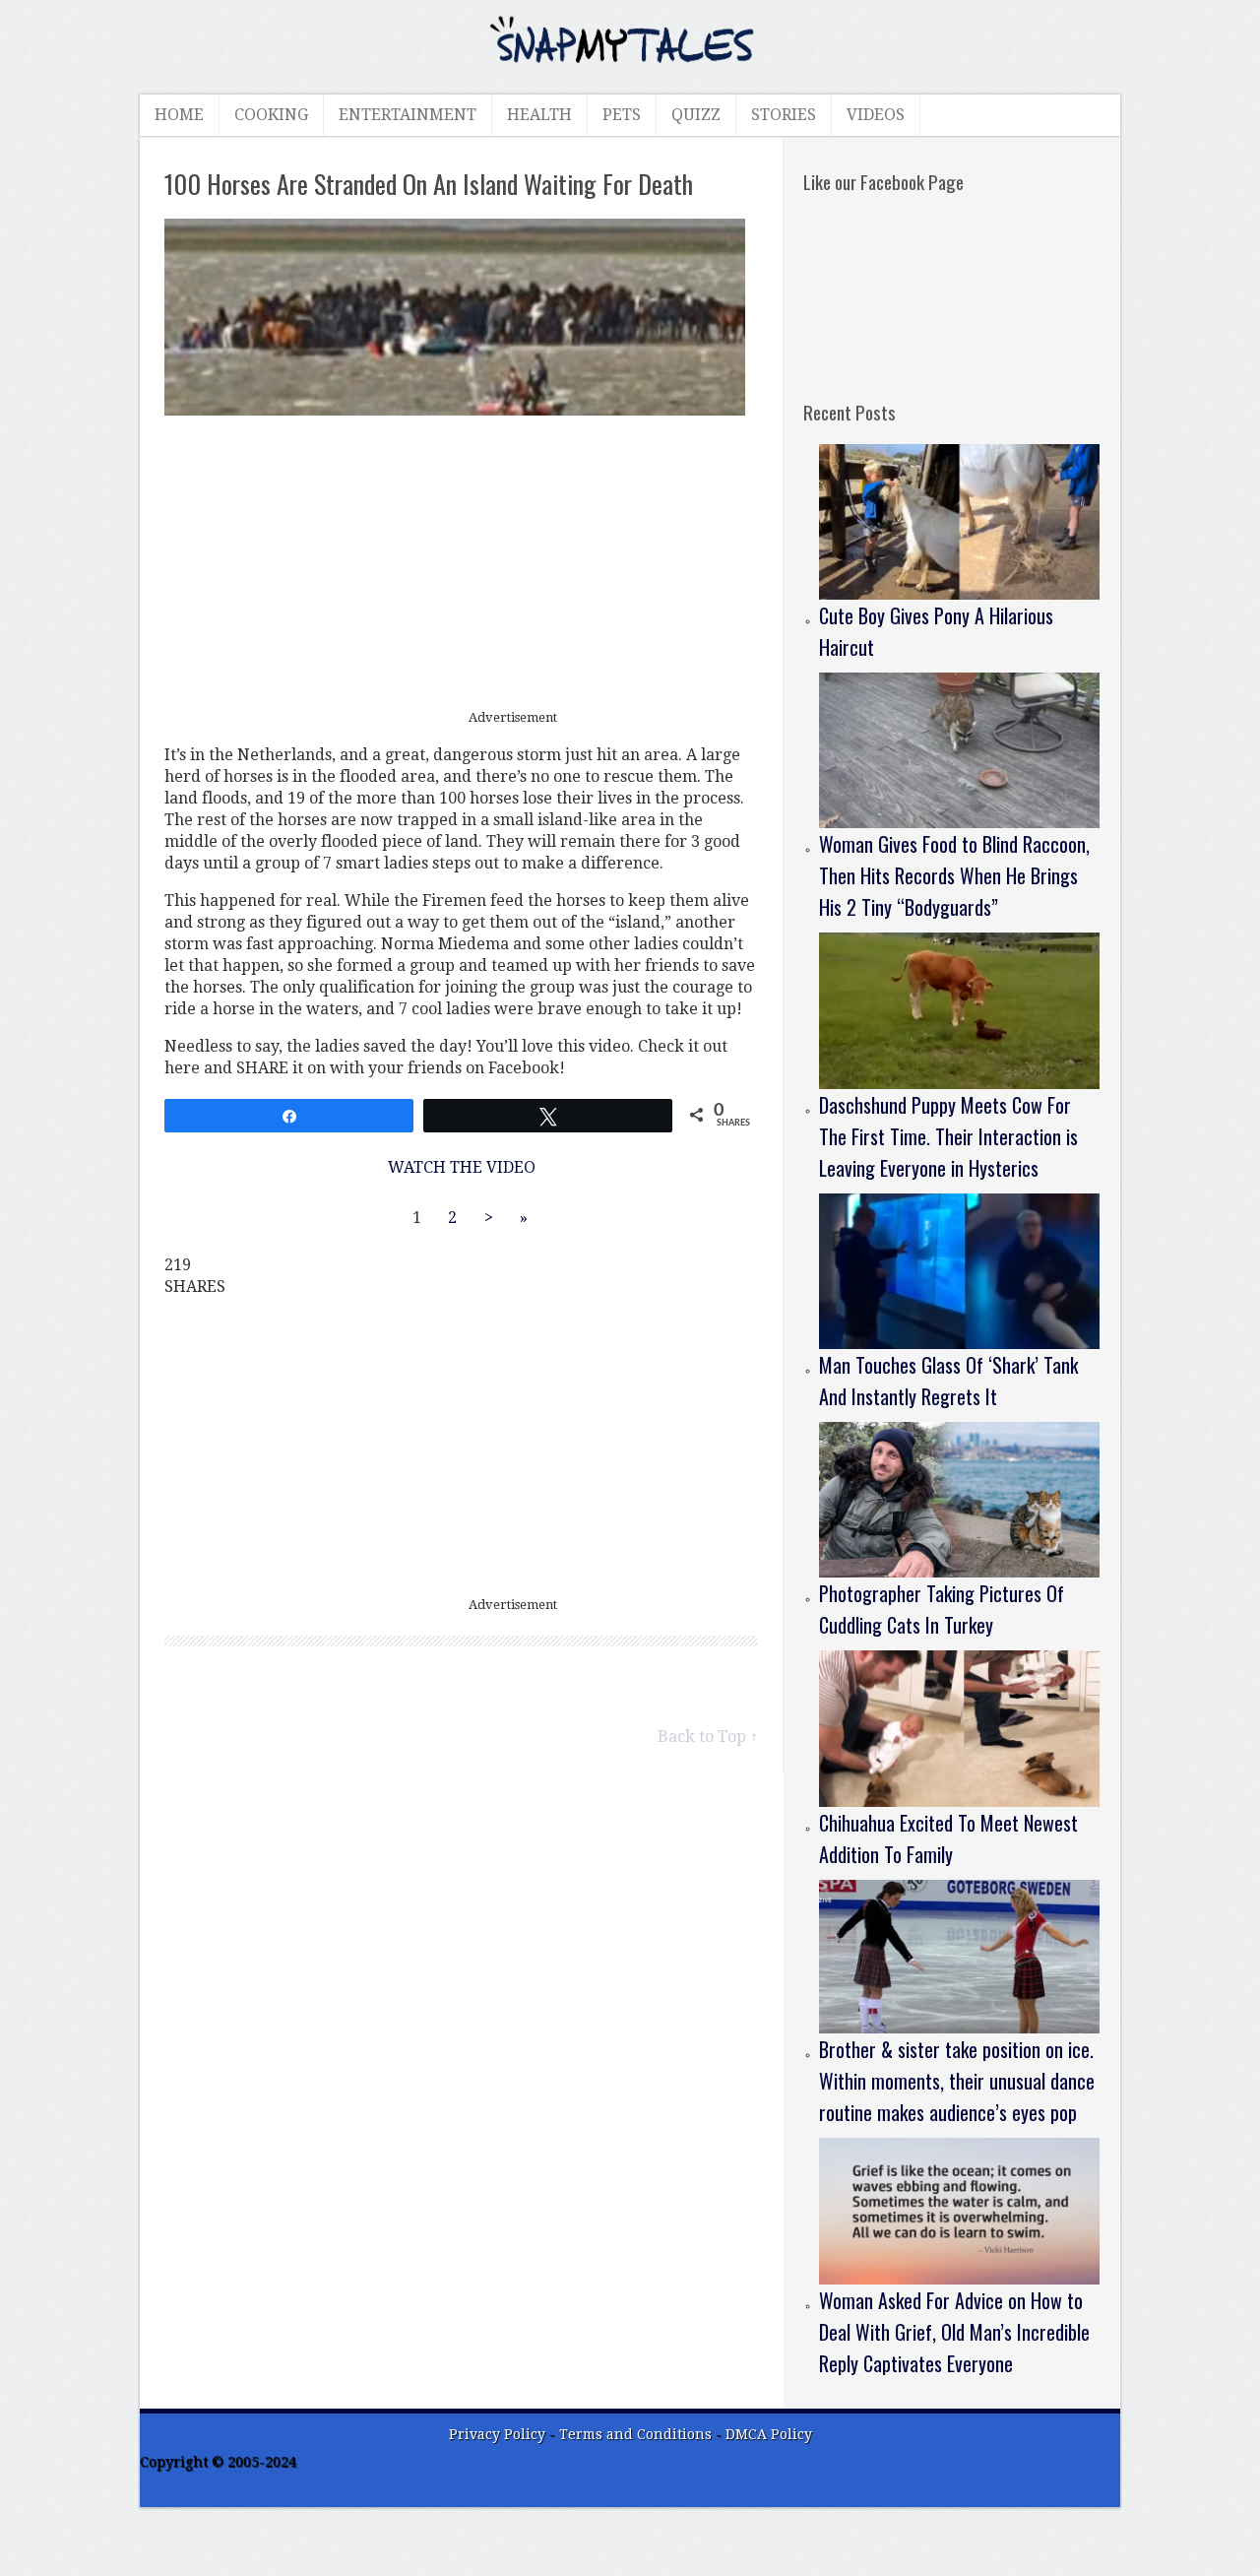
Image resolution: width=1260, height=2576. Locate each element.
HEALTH (539, 115)
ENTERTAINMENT (408, 115)
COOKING (271, 115)
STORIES (784, 115)
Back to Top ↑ (708, 1737)
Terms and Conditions (637, 2434)
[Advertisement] (462, 563)
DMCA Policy (769, 2434)
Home (179, 115)
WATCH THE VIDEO (462, 1167)
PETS (622, 115)
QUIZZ (696, 115)
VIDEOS (876, 115)
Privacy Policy (497, 2434)
